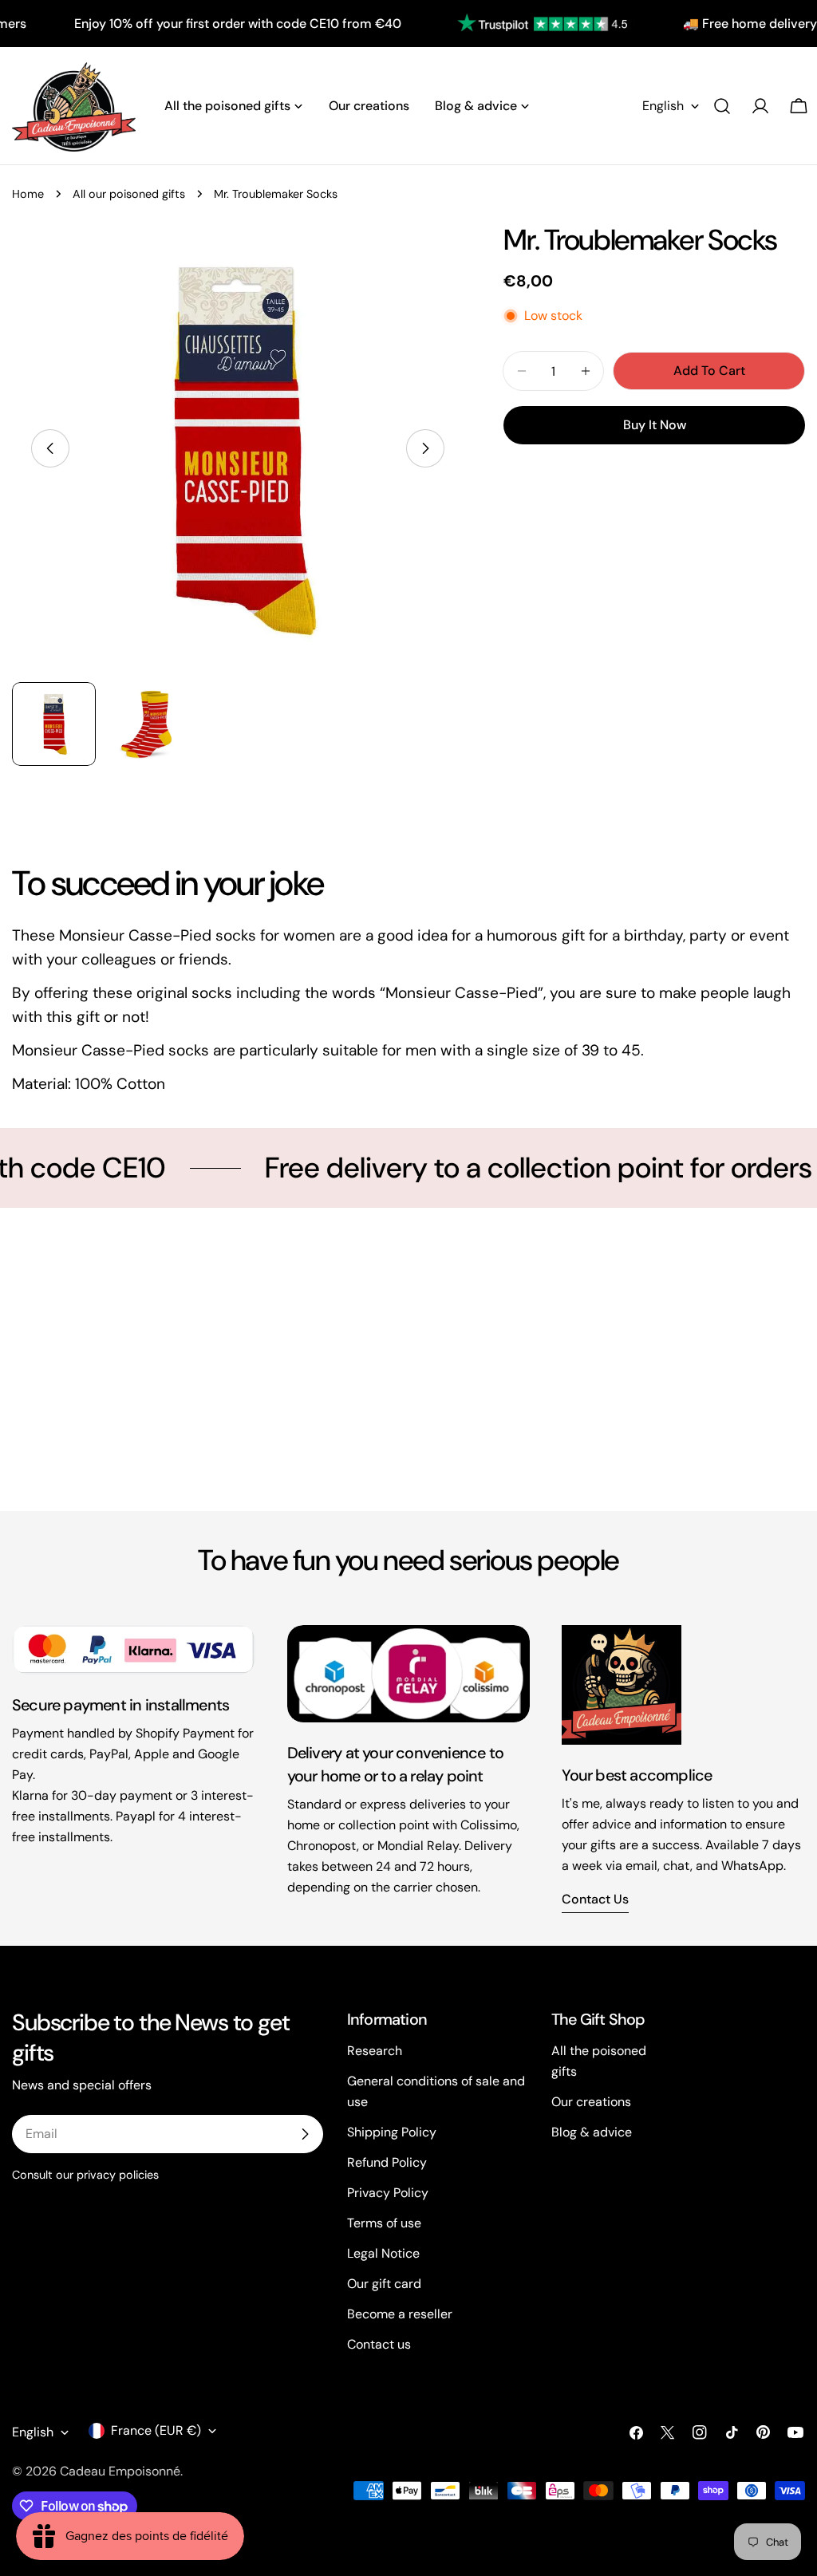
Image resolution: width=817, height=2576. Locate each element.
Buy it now (655, 425)
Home (28, 194)
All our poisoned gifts (129, 194)
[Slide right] (425, 448)
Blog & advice (592, 2132)
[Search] (722, 106)
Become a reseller (400, 2314)
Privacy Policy (388, 2193)
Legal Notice (383, 2253)
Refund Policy (387, 2162)
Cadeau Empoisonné (120, 2471)
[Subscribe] (305, 2134)
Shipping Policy (392, 2132)
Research (375, 2051)
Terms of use (384, 2223)
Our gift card (384, 2284)
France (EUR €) (156, 2430)
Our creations (591, 2102)
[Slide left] (50, 448)
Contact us (595, 1899)
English (663, 106)
